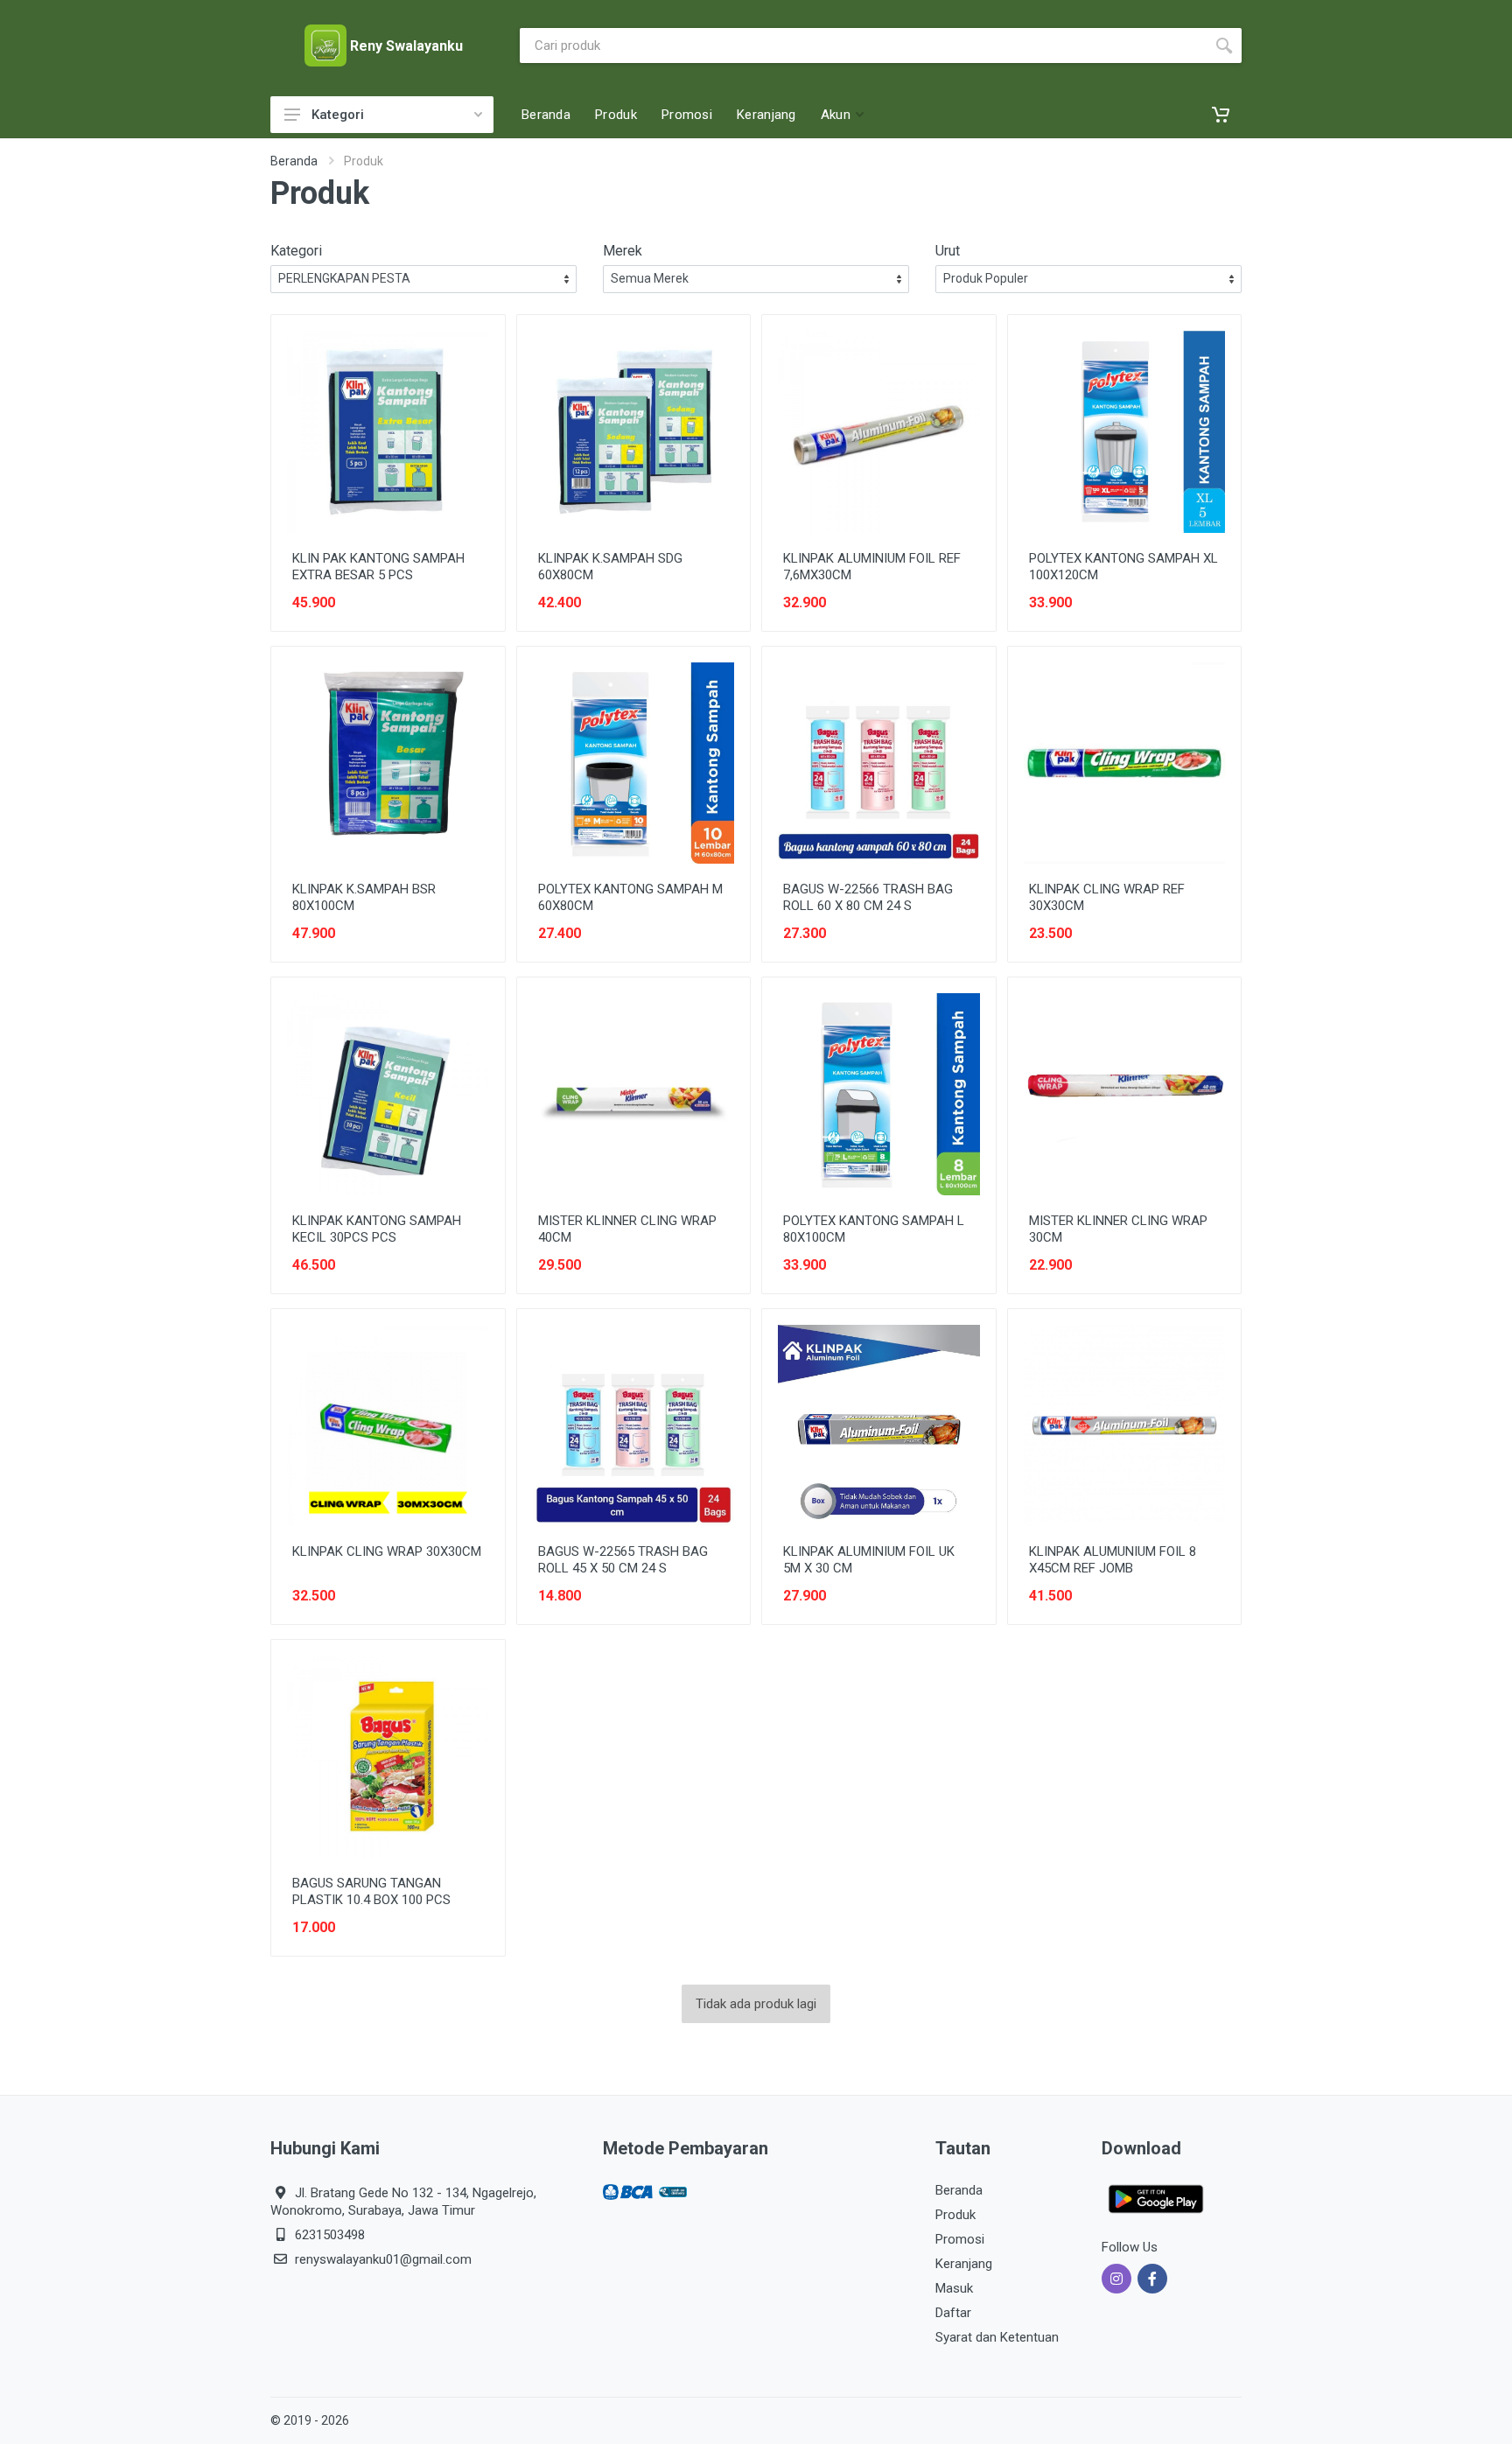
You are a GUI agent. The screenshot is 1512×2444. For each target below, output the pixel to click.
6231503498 (330, 2235)
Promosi (960, 2239)
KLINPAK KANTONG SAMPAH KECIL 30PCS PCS (377, 1229)
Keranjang (964, 2264)
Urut (948, 251)
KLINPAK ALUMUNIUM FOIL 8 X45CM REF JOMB (1113, 1560)
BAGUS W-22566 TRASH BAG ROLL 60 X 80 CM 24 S (868, 897)
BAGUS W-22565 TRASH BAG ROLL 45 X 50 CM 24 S (623, 1560)
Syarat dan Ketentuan (997, 2337)
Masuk (954, 2288)
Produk (955, 2215)
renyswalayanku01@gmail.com (383, 2259)
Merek (623, 251)
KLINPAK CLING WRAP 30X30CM (387, 1551)
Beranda (294, 161)
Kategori (338, 115)
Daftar (953, 2313)
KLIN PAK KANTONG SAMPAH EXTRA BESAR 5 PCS (378, 567)
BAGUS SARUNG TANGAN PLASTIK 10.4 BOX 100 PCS (371, 1891)
